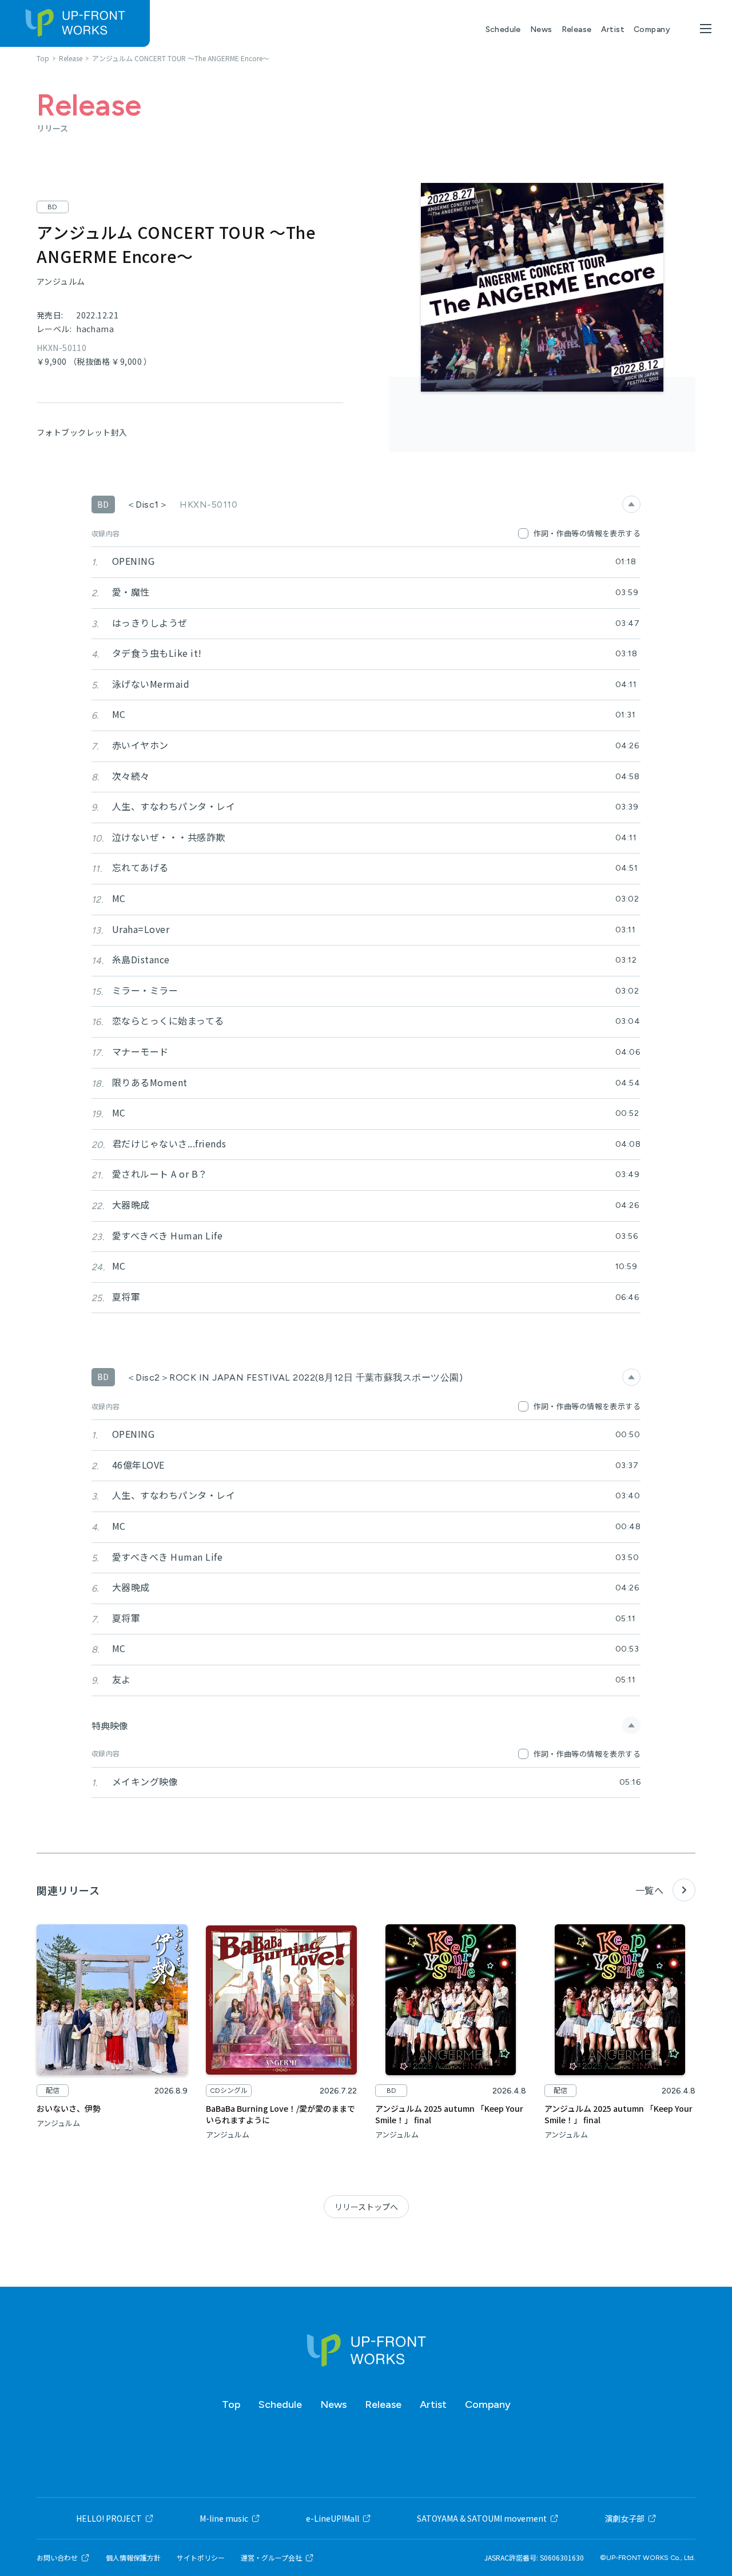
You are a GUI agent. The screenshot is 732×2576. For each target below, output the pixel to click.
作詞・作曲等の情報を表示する (587, 533)
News (541, 29)
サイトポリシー (201, 2558)
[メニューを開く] (706, 29)
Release (577, 29)
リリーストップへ (366, 2207)
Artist (613, 29)
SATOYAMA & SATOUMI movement (482, 2518)
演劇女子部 (624, 2518)
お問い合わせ (57, 2558)
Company (652, 29)
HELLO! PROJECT (109, 2518)
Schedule (503, 29)
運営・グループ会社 (271, 2558)
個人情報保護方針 (133, 2558)
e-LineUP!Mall (333, 2518)
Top (231, 2404)
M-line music (224, 2518)
